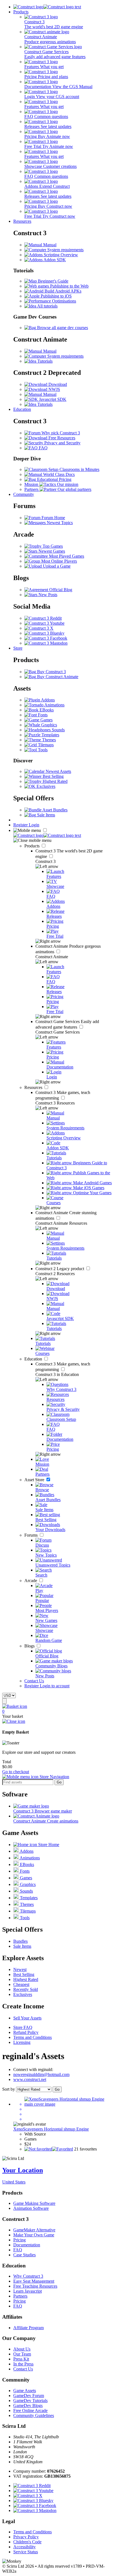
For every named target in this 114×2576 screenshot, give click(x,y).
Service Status (26, 2552)
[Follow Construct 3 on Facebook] (46, 638)
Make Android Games (92, 1183)
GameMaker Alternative (34, 2230)
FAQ (43, 448)
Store (18, 648)
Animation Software (31, 2208)
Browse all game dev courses (62, 328)
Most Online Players (59, 561)
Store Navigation (54, 1777)
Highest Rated (55, 781)
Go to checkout (16, 1772)
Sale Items (46, 815)
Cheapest (21, 1984)
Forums (32, 1535)
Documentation (27, 2245)
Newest (20, 1969)
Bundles (20, 1941)
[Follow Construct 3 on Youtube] (44, 623)
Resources (22, 221)
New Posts (47, 595)
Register (21, 825)
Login (34, 825)
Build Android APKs (62, 291)
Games (46, 720)
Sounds (58, 730)
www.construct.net (30, 2079)
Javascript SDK (52, 399)
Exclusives (45, 786)
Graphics (49, 725)
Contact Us (34, 1681)
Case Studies (24, 2255)
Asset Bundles (55, 810)
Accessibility (24, 2547)
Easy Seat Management (34, 2281)
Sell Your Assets (27, 2018)
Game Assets (25, 2391)
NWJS (54, 389)
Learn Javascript (28, 2291)
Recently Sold (26, 1989)
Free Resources (61, 438)
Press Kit (21, 2359)
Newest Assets (58, 771)
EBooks (46, 710)
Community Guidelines (34, 2415)
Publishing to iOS (56, 296)
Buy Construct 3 (51, 672)
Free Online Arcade (30, 2410)
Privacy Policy (26, 2537)
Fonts (42, 715)
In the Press (23, 2364)
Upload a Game (56, 566)
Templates (50, 735)
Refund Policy (26, 2032)
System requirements (65, 250)
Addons (47, 700)
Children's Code (27, 2542)
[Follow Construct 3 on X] (39, 628)
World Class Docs (58, 474)
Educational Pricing (54, 479)
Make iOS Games (88, 1188)
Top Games (52, 546)
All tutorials (47, 306)
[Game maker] (47, 835)
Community (24, 494)
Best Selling (53, 776)
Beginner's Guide (53, 281)
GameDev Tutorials (30, 2401)
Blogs (30, 1646)
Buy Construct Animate (57, 677)
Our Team (22, 2354)
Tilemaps (45, 745)
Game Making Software (34, 2203)
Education (22, 409)
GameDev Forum (29, 2396)
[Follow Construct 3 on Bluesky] (44, 633)
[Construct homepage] (47, 7)
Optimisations (64, 301)
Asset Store (35, 1480)
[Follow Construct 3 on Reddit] (43, 618)
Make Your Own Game (34, 2235)
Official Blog (60, 590)
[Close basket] (14, 1721)
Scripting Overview (60, 255)
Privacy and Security (62, 443)
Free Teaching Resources (35, 2286)
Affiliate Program (28, 2328)
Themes (48, 740)
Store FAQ (23, 2027)
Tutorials (44, 361)
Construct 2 (60, 1269)
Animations (54, 705)
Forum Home (53, 518)
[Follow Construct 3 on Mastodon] (46, 643)
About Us (22, 2349)
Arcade (31, 1581)
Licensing (22, 2042)
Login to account (55, 1686)
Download (57, 384)
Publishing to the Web (69, 286)
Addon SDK (54, 260)
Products (21, 12)
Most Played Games (66, 556)
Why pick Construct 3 (60, 433)
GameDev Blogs (28, 2405)
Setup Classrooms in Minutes (73, 469)
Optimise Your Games (92, 1193)
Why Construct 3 (28, 2276)
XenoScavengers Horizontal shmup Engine (51, 2129)
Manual (49, 245)
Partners (20, 2296)
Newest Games (51, 551)
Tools (42, 750)
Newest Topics (59, 523)
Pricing (20, 2240)
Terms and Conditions (33, 2037)
